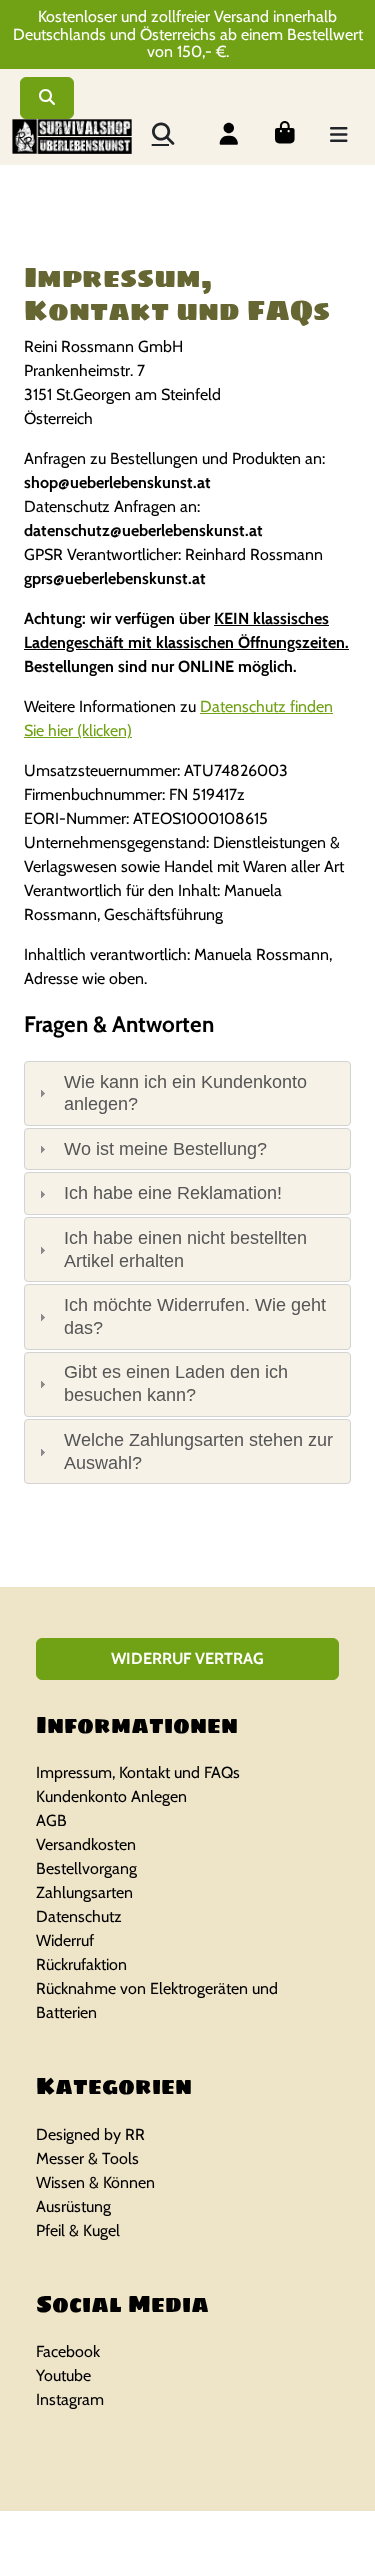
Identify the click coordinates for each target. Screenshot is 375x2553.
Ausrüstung (73, 2206)
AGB (51, 1820)
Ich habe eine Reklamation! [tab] (173, 1193)
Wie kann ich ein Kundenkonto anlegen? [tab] (185, 1093)
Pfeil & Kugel (78, 2230)
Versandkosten (86, 1844)
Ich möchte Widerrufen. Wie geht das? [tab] (195, 1316)
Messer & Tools (87, 2158)
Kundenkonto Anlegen (111, 1796)
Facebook (68, 2351)
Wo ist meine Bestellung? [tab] (165, 1149)
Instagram (70, 2399)
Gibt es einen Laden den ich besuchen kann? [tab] (176, 1383)
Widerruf (65, 1940)
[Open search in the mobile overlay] (162, 132)
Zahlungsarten (84, 1892)
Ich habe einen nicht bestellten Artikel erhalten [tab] (185, 1249)
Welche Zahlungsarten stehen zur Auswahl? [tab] (198, 1451)
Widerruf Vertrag (187, 1658)
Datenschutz (79, 1916)
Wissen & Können (95, 2182)
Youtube (63, 2375)
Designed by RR (90, 2134)
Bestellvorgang (86, 1868)
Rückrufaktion (81, 1964)
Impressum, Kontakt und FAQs (138, 1772)
